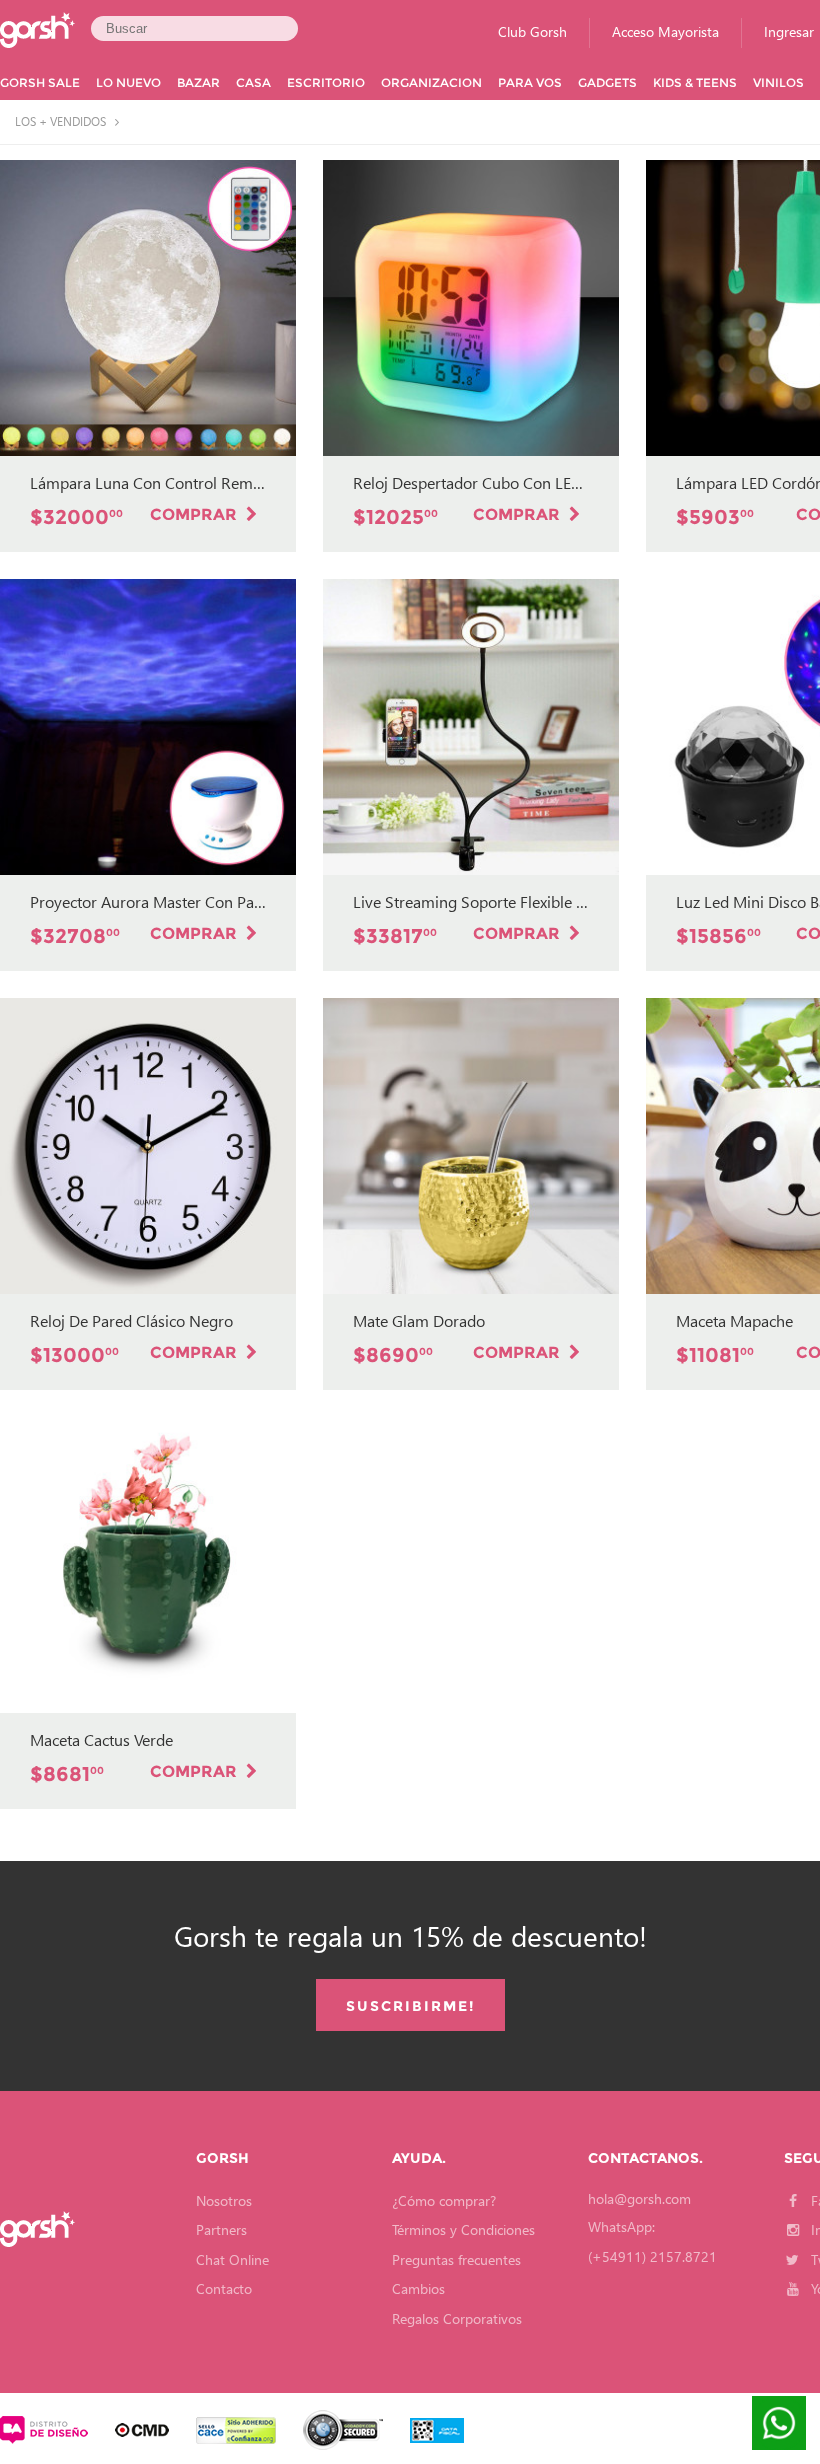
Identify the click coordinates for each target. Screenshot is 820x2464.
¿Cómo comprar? (444, 2200)
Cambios (418, 2288)
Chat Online (232, 2259)
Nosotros (224, 2200)
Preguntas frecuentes (456, 2259)
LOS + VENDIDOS (62, 122)
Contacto (224, 2288)
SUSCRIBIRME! (410, 2006)
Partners (221, 2229)
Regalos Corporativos (457, 2318)
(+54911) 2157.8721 (652, 2256)
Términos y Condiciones (463, 2229)
